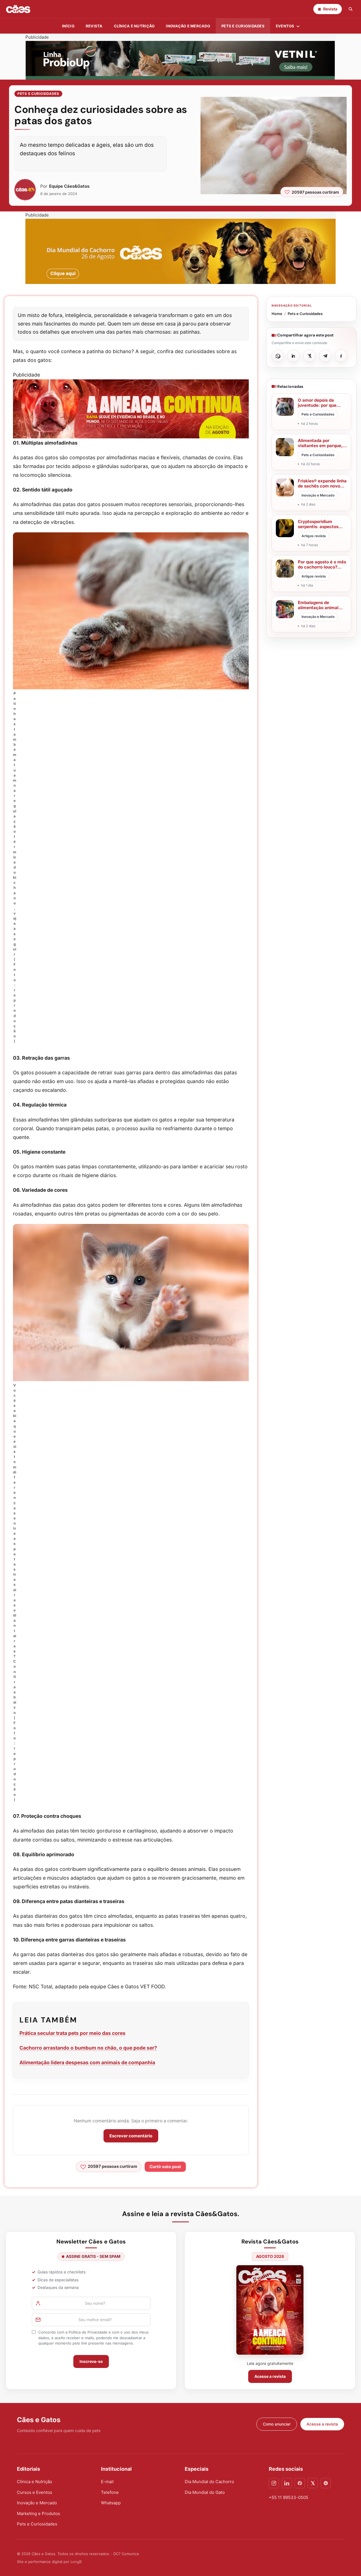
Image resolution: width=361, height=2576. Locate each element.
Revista (94, 26)
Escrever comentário (131, 2136)
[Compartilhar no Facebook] (341, 356)
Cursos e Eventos (35, 2492)
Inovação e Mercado (188, 26)
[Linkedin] (287, 2483)
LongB (76, 2562)
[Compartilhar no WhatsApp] (278, 356)
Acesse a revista (270, 2376)
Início (68, 26)
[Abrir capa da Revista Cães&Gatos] (270, 2310)
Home (277, 314)
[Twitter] (313, 2483)
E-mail (107, 2482)
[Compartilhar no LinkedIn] (294, 356)
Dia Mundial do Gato (205, 2492)
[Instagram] (274, 2483)
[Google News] (326, 2483)
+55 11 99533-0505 (289, 2497)
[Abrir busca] (351, 9)
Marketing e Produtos (38, 2513)
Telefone (110, 2492)
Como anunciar (277, 2424)
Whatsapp (111, 2503)
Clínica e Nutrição (35, 2482)
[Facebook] (300, 2483)
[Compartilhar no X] (309, 356)
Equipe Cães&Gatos (69, 186)
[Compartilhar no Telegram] (325, 356)
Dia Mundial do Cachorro (209, 2482)
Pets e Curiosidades (243, 26)
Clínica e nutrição (134, 26)
